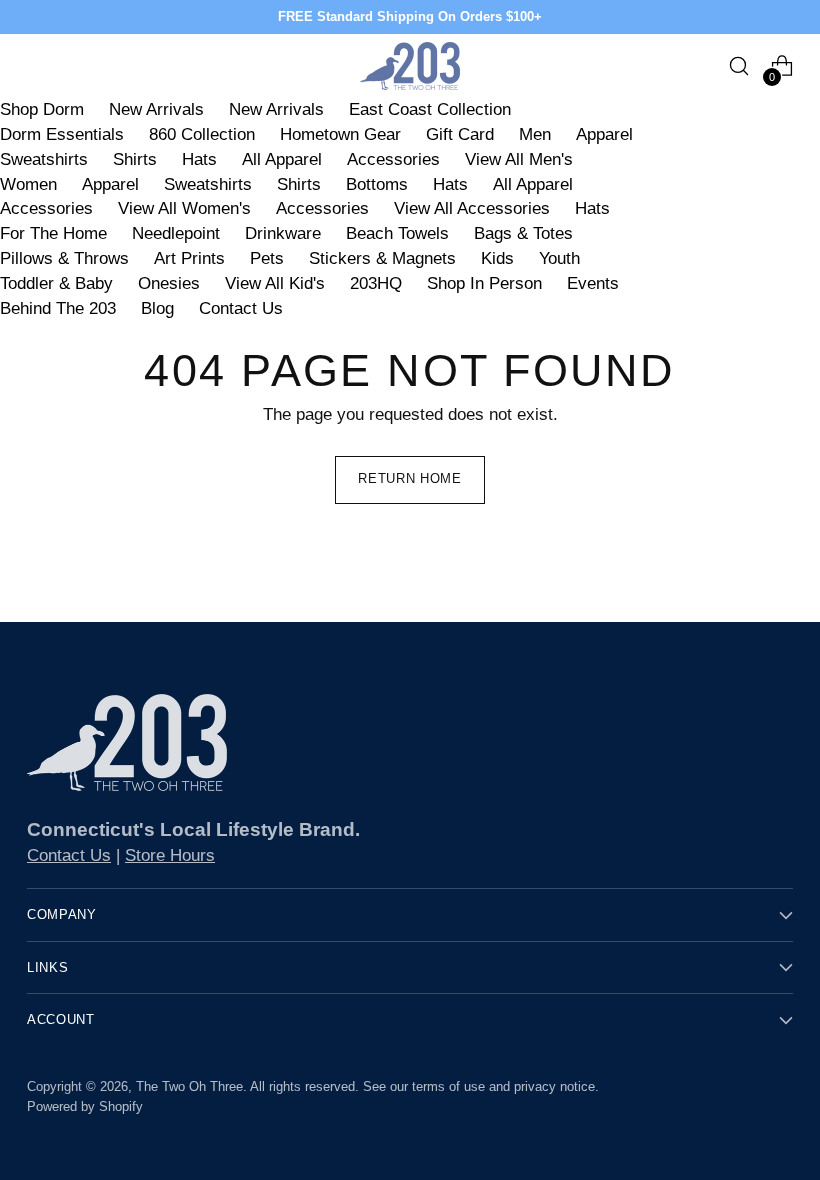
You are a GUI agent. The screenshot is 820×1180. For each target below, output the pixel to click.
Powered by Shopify (85, 1106)
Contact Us (241, 308)
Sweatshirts (44, 159)
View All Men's (519, 159)
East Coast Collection (430, 109)
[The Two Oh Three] (410, 66)
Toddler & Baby (56, 283)
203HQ (376, 283)
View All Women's (184, 208)
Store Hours (170, 855)
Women (28, 184)
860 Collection (202, 134)
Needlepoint (176, 233)
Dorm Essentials (62, 134)
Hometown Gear (340, 134)
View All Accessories (472, 208)
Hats (199, 159)
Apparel (604, 134)
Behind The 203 (58, 308)
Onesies (169, 283)
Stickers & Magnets (382, 258)
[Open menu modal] (37, 66)
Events (593, 283)
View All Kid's (275, 283)
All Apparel (282, 159)
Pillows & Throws (64, 258)
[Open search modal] (739, 66)
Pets (267, 258)
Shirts (135, 159)
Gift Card (460, 134)
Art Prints (189, 258)
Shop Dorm (42, 109)
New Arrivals (156, 109)
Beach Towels (397, 233)
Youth (559, 258)
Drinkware (283, 233)
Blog (157, 308)
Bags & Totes (523, 233)
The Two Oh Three (189, 1086)
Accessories (393, 159)
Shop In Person (484, 283)
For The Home (53, 233)
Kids (497, 258)
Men (535, 134)
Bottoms (377, 184)
